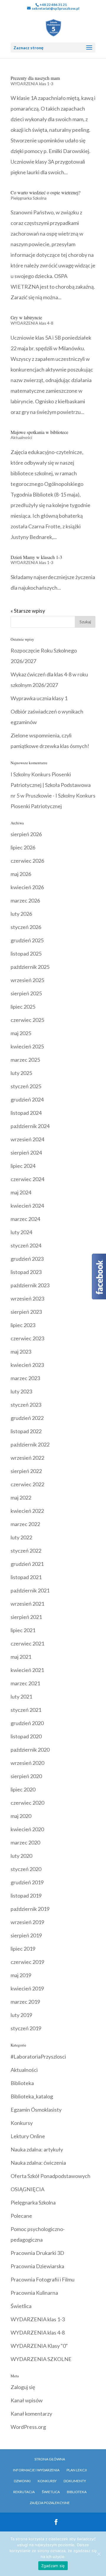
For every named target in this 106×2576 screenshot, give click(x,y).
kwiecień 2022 (27, 1511)
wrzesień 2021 (27, 1604)
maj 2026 (21, 874)
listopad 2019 (26, 1896)
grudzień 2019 (27, 1882)
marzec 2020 (25, 1842)
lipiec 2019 (23, 1949)
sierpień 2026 (26, 834)
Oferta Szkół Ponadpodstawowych (50, 2176)
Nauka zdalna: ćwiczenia (38, 2163)
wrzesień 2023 (27, 1298)
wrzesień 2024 (27, 1139)
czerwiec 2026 (27, 861)
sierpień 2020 (26, 1776)
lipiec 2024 (23, 1166)
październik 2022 (30, 1444)
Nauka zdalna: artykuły (37, 2149)
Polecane (21, 2216)
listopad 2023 (26, 1272)
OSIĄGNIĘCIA (28, 2189)
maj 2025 (21, 1033)
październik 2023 (30, 1285)
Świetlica (21, 2306)
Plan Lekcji (77, 2470)
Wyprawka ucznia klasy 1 (39, 698)
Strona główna (50, 2459)
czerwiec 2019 (27, 1962)
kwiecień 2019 (27, 1988)
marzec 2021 (25, 1683)
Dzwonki (22, 2481)
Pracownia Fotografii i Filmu (43, 2279)
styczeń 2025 (26, 1086)
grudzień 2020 (27, 1723)
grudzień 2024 (27, 1099)
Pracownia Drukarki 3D (37, 2253)
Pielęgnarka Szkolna (29, 198)
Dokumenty (75, 2481)
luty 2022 (21, 1537)
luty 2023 (21, 1391)
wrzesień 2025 (27, 980)
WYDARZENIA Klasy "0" (39, 2346)
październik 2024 (30, 1126)
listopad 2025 (26, 954)
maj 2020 (21, 1816)
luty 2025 (21, 1073)
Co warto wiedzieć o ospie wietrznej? (45, 192)
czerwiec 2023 (27, 1338)
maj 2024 (21, 1192)
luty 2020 (21, 1856)
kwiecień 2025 (27, 1046)
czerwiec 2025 (27, 1020)
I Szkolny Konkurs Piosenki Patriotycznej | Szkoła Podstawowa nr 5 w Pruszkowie (51, 785)
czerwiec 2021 (27, 1643)
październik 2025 (30, 967)
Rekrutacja (24, 2492)
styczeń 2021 (26, 1710)
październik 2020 (30, 1750)
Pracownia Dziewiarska (37, 2266)
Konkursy (22, 2123)
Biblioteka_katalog (32, 2096)
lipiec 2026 (23, 847)
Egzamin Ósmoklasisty (36, 2110)
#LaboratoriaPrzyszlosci (38, 2056)
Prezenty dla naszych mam (35, 78)
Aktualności (21, 437)
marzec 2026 (25, 900)
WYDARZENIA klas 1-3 (32, 84)
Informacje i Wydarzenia (36, 2470)
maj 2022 (21, 1497)
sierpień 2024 (26, 1153)
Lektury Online (28, 2136)
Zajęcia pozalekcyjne (50, 2503)
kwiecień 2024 (27, 1206)
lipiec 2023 (23, 1325)
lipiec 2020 (23, 1789)
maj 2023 (21, 1352)
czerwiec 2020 (27, 1803)
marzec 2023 (25, 1378)
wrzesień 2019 (27, 1922)
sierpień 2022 (26, 1471)
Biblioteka (22, 2083)
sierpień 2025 (26, 993)
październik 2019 (30, 1909)
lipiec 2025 (23, 1007)
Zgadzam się (53, 2566)
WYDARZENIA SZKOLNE (41, 2359)
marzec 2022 (25, 1524)
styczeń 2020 (26, 1869)
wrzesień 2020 (27, 1763)
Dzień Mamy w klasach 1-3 (36, 557)
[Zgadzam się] (99, 2554)
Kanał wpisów (27, 2400)
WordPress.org (28, 2427)
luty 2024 (21, 1232)
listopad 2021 (26, 1577)
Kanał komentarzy (31, 2414)
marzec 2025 (25, 1060)
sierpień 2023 (26, 1312)
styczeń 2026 (26, 927)
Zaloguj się (23, 2387)
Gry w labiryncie (26, 317)
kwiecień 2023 (27, 1365)
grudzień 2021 (27, 1564)
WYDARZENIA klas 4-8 (32, 323)
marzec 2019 (25, 2002)
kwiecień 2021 (27, 1670)
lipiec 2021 (23, 1630)
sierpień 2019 (26, 1935)
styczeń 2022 (26, 1551)
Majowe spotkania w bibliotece (39, 432)
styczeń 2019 (26, 2028)
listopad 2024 (26, 1113)
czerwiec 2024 (27, 1179)
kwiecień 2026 (27, 887)
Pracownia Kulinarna (34, 2293)
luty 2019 (21, 2015)
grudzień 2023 (27, 1259)
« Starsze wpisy (28, 611)
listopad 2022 (26, 1431)
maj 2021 (21, 1657)
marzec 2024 (25, 1219)
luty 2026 (21, 914)
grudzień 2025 (27, 940)
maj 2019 (21, 1975)
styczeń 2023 (26, 1405)
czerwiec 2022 (27, 1484)
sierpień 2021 (26, 1617)
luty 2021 (21, 1696)
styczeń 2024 (26, 1245)
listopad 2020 (26, 1736)
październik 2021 (30, 1590)
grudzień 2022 (27, 1418)
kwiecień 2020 (27, 1829)
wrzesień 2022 (27, 1458)
